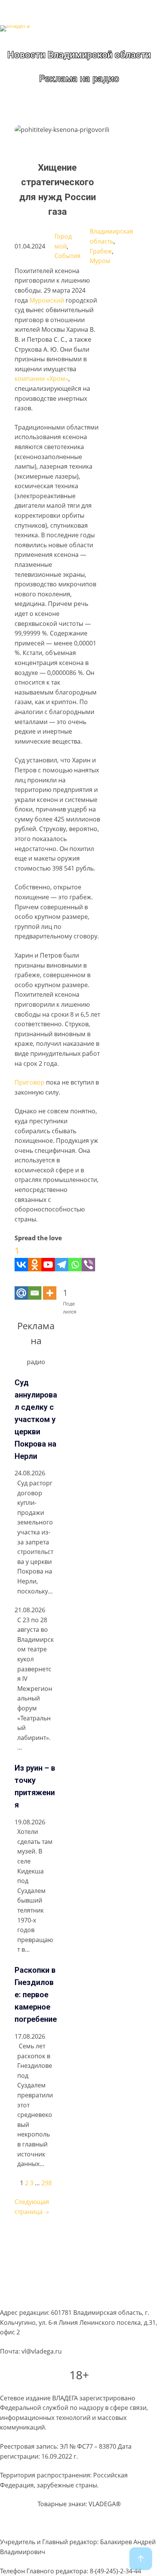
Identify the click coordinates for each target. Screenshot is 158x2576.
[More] (50, 1285)
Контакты (14, 2296)
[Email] (35, 1285)
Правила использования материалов (56, 2267)
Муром (100, 261)
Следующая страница (32, 2207)
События (67, 256)
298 (47, 2183)
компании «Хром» (41, 379)
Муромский (47, 300)
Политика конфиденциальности (48, 2252)
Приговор (30, 1082)
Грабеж (101, 251)
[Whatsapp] (75, 1257)
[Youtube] (48, 1257)
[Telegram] (62, 1257)
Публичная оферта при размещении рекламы (69, 2281)
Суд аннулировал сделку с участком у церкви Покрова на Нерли (36, 1419)
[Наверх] (141, 2559)
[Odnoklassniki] (35, 1257)
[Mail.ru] (21, 1285)
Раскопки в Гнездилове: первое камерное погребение (36, 1995)
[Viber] (88, 1257)
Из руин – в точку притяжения (35, 1786)
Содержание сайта (28, 2237)
